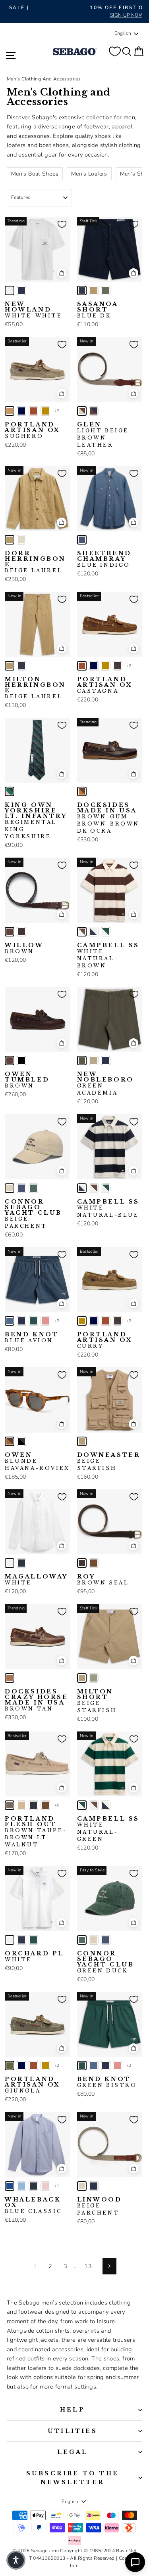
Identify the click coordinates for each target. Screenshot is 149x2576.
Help (73, 2410)
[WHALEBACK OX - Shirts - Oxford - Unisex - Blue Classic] (10, 2186)
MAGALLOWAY (36, 1580)
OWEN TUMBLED (27, 1080)
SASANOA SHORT (98, 310)
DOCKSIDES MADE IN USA (108, 818)
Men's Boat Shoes (35, 174)
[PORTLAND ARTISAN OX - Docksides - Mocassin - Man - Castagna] (33, 411)
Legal (73, 2452)
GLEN (105, 435)
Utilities (73, 2431)
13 (88, 2266)
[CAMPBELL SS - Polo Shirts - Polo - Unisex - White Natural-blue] (94, 932)
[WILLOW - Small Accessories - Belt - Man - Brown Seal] (21, 932)
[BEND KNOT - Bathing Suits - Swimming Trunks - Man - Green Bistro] (33, 1321)
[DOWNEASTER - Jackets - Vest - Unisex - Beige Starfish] (82, 1441)
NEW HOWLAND (34, 310)
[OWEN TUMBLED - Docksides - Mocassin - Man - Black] (21, 1061)
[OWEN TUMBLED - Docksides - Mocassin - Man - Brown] (10, 1061)
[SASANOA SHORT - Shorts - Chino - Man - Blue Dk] (82, 290)
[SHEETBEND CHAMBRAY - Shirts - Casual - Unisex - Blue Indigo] (82, 540)
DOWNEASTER (109, 1462)
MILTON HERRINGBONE (35, 688)
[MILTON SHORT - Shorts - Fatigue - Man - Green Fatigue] (94, 1678)
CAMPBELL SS (108, 955)
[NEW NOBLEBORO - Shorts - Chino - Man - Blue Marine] (106, 1061)
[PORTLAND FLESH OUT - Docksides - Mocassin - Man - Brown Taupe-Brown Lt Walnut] (10, 1805)
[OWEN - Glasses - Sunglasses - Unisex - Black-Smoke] (21, 1441)
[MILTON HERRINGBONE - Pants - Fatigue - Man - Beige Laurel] (10, 666)
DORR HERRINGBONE (35, 562)
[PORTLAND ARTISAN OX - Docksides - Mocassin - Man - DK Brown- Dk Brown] (118, 666)
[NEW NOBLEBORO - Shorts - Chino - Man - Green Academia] (82, 1061)
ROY (103, 1580)
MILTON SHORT (97, 1701)
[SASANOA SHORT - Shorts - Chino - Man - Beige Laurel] (94, 290)
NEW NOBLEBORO (105, 1084)
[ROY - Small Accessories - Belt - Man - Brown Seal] (82, 1563)
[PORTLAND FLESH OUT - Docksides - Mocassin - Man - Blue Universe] (33, 1805)
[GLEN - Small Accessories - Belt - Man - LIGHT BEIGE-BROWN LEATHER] (82, 411)
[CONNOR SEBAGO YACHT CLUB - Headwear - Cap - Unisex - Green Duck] (33, 1188)
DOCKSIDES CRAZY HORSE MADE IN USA (37, 1700)
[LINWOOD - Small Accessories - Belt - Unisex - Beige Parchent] (82, 2186)
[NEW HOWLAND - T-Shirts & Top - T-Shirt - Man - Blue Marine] (21, 290)
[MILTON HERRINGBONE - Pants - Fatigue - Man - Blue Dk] (21, 666)
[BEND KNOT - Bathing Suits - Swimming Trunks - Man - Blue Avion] (10, 1321)
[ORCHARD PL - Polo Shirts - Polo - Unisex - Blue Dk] (21, 1940)
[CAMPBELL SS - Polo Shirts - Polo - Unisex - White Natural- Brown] (82, 932)
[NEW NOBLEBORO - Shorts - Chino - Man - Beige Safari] (94, 1061)
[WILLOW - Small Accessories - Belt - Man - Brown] (10, 932)
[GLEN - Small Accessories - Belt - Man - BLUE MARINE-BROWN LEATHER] (94, 411)
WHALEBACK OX (33, 2205)
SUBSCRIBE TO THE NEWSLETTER (73, 2478)
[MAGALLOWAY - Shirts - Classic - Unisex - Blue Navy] (21, 1563)
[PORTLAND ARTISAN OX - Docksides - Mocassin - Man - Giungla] (10, 2066)
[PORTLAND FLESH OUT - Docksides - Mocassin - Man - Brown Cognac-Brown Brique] (45, 1805)
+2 (57, 411)
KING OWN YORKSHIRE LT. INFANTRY (36, 821)
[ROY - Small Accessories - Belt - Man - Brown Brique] (94, 1563)
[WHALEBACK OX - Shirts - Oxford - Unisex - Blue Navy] (33, 2186)
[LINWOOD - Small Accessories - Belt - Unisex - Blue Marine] (94, 2186)
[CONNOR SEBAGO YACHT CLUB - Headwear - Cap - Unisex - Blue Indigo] (21, 1188)
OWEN (37, 1462)
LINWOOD (100, 2206)
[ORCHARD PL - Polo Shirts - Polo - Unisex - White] (10, 1940)
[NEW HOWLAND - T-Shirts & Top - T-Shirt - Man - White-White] (10, 290)
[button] (16, 2560)
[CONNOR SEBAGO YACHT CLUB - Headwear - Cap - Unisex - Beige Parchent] (10, 1188)
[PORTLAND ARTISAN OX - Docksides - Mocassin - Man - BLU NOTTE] (21, 411)
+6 (57, 1805)
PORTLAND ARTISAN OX (33, 430)
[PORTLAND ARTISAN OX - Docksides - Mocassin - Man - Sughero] (10, 411)
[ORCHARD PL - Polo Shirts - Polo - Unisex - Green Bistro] (33, 1940)
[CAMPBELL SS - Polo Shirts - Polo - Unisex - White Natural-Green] (106, 932)
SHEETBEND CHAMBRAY (104, 559)
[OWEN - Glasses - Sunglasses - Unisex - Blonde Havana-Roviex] (10, 1441)
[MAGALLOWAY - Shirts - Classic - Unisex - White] (10, 1563)
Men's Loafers (89, 174)
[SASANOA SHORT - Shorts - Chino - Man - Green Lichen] (106, 290)
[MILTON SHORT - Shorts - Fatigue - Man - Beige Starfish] (82, 1678)
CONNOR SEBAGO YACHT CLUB (33, 1214)
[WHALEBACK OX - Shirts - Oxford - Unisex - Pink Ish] (45, 2186)
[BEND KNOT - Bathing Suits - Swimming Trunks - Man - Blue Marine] (21, 1321)
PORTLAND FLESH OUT (36, 1832)
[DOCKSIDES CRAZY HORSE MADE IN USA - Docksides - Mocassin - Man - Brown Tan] (10, 1678)
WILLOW (24, 948)
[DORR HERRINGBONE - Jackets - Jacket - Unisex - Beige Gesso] (21, 540)
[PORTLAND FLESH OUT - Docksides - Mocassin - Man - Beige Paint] (21, 1805)
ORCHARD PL (34, 1957)
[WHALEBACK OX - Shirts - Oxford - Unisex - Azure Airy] (21, 2186)
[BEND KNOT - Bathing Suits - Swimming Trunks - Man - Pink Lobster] (45, 1321)
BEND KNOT (32, 1338)
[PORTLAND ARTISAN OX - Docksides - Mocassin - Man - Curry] (45, 411)
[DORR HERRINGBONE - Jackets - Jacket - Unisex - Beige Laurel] (10, 540)
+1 (57, 2186)
